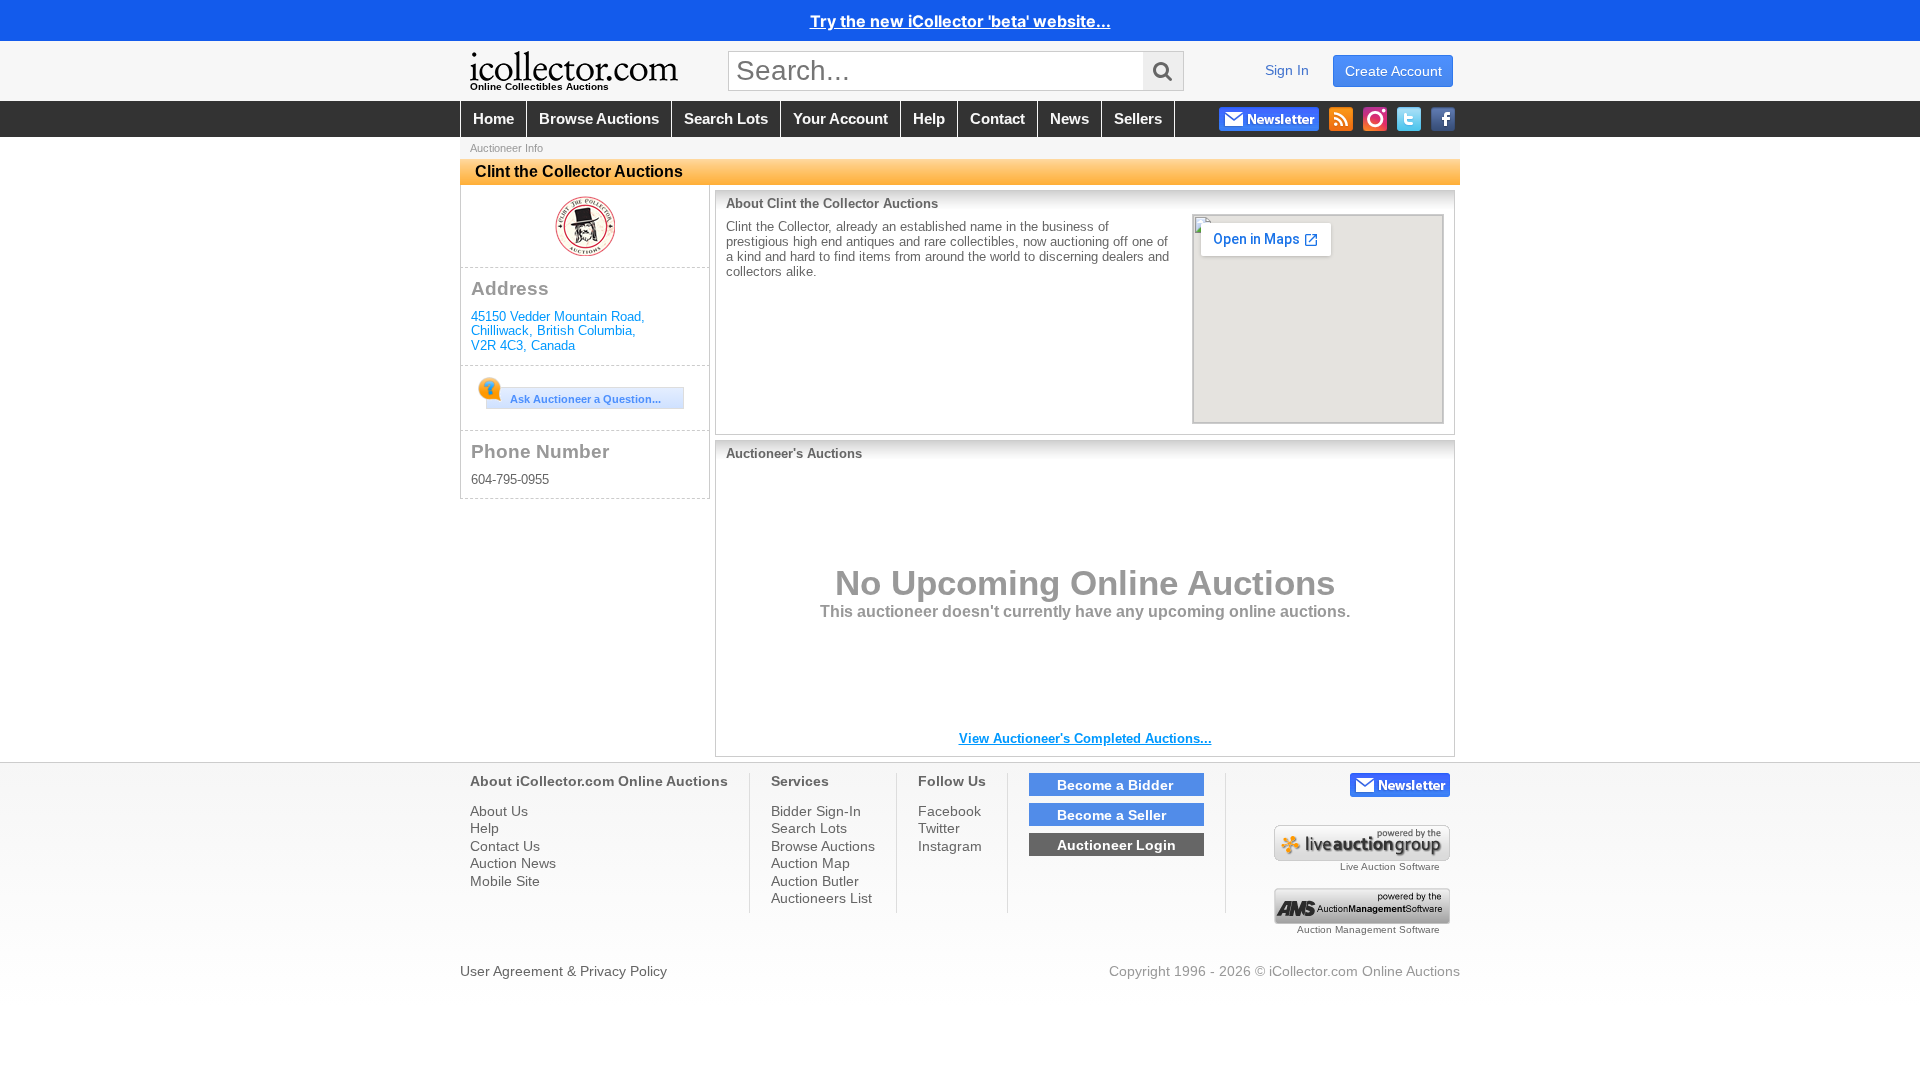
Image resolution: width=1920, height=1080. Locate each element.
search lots (726, 119)
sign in (1287, 70)
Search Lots (809, 828)
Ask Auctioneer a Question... (585, 399)
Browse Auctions (823, 846)
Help (484, 828)
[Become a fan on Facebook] (1443, 119)
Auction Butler (815, 881)
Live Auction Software (1390, 866)
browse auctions (599, 119)
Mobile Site (505, 881)
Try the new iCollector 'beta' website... (960, 21)
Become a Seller (1111, 815)
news (1069, 119)
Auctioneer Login (1116, 845)
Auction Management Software (1368, 929)
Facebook (949, 811)
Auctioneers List (821, 898)
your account (840, 119)
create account (1393, 71)
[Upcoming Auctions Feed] (1341, 119)
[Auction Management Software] (1362, 919)
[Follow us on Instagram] (1375, 119)
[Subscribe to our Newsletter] (1269, 119)
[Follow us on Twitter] (1409, 119)
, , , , (558, 331)
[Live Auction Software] (1362, 856)
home (493, 119)
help (929, 119)
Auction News (513, 863)
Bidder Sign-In (816, 811)
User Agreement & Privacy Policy (563, 971)
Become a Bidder (1115, 785)
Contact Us (505, 846)
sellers (1138, 119)
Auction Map (810, 863)
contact (997, 119)
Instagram (950, 846)
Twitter (939, 828)
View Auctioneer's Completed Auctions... (1085, 738)
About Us (499, 811)
